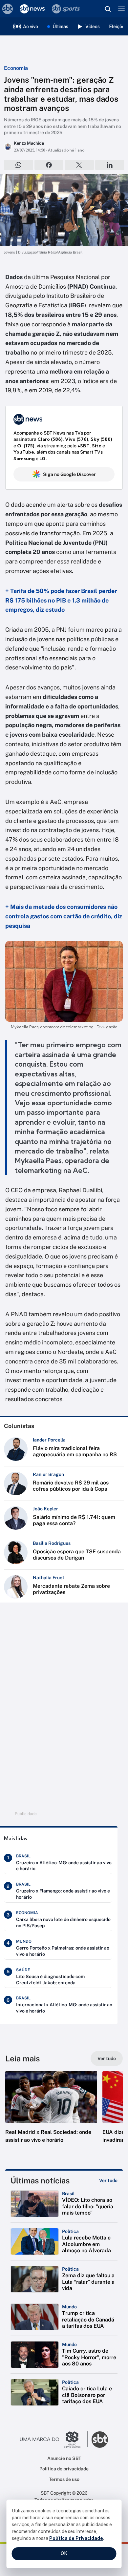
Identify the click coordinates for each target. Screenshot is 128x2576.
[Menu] (121, 9)
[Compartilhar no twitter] (79, 165)
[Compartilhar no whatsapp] (19, 165)
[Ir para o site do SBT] (100, 2440)
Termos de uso (64, 2479)
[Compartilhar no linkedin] (110, 165)
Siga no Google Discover (69, 474)
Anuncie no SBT (64, 2458)
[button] (51, 2114)
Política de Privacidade (76, 2538)
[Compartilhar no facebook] (49, 165)
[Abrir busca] (108, 9)
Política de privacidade (64, 2469)
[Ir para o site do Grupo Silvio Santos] (54, 2440)
